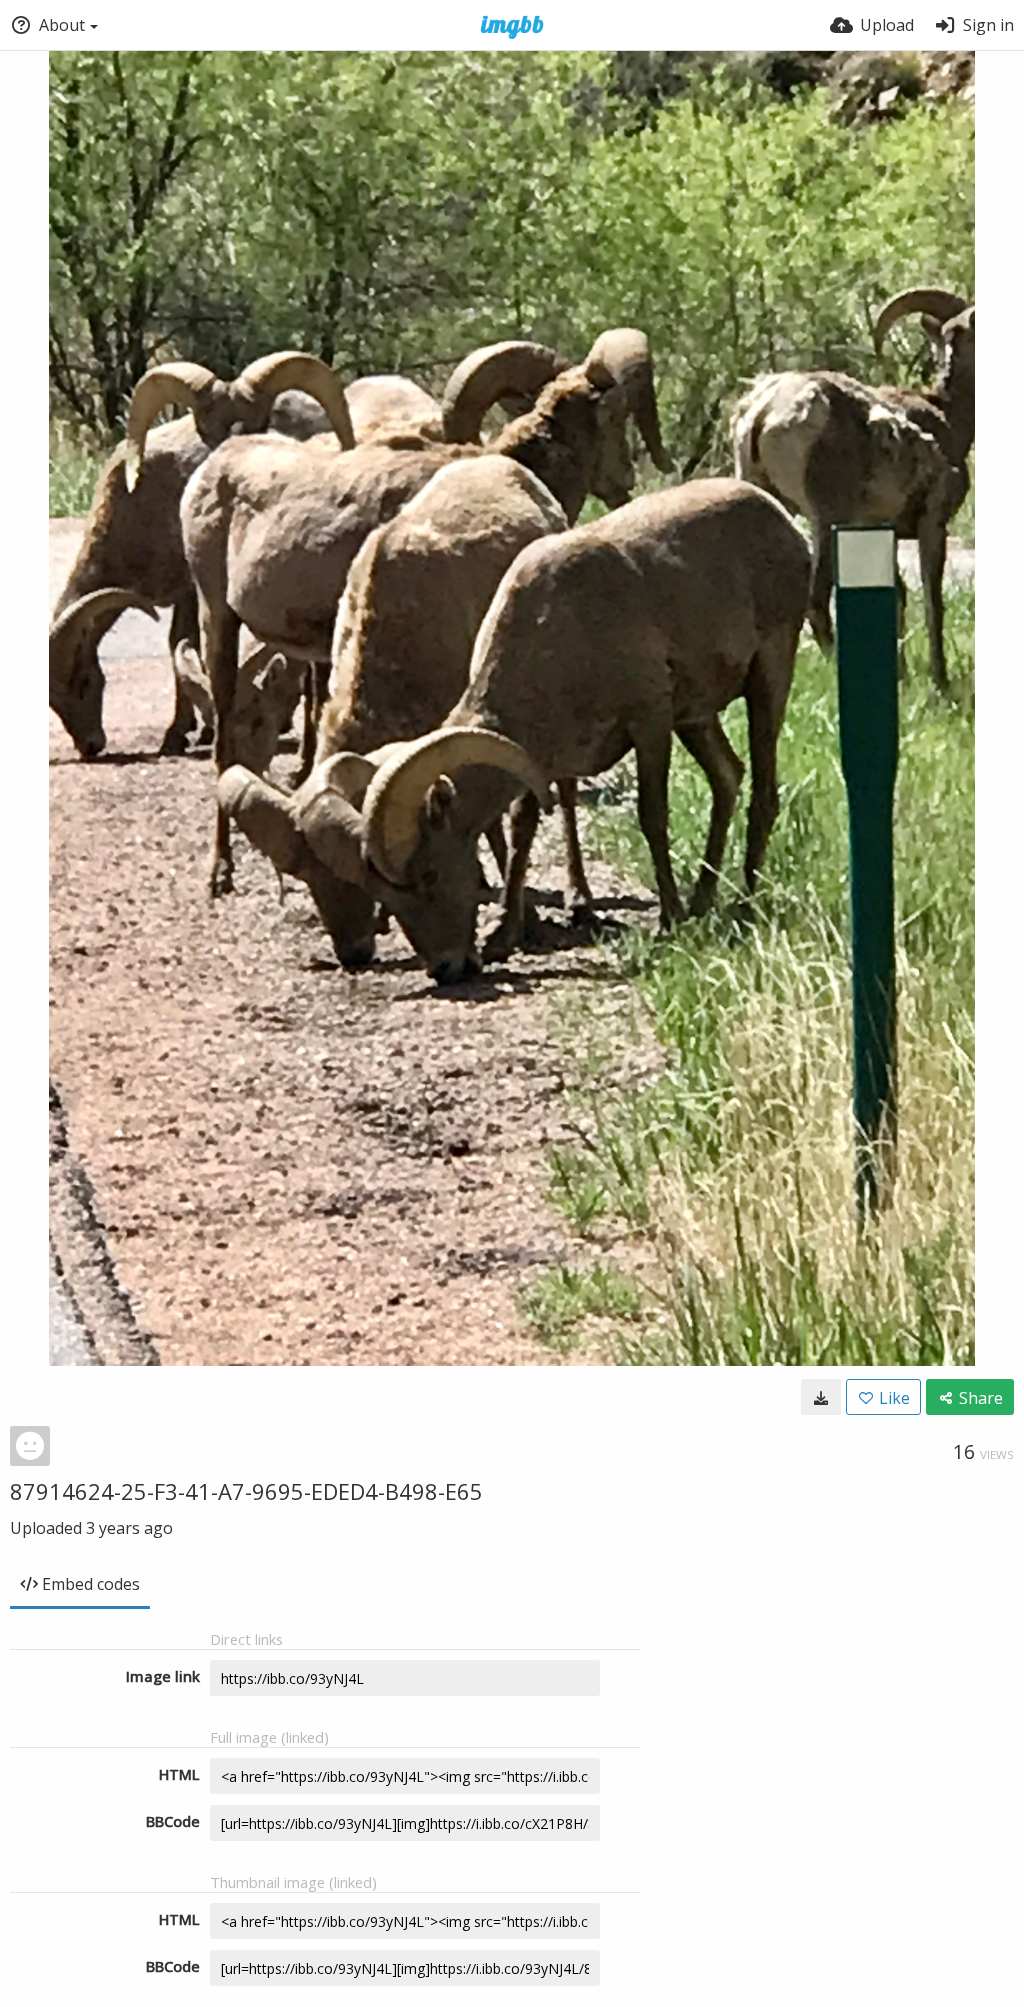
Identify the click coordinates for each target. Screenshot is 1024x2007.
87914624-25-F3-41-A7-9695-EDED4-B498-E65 (246, 1491)
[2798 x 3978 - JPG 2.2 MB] (821, 1397)
